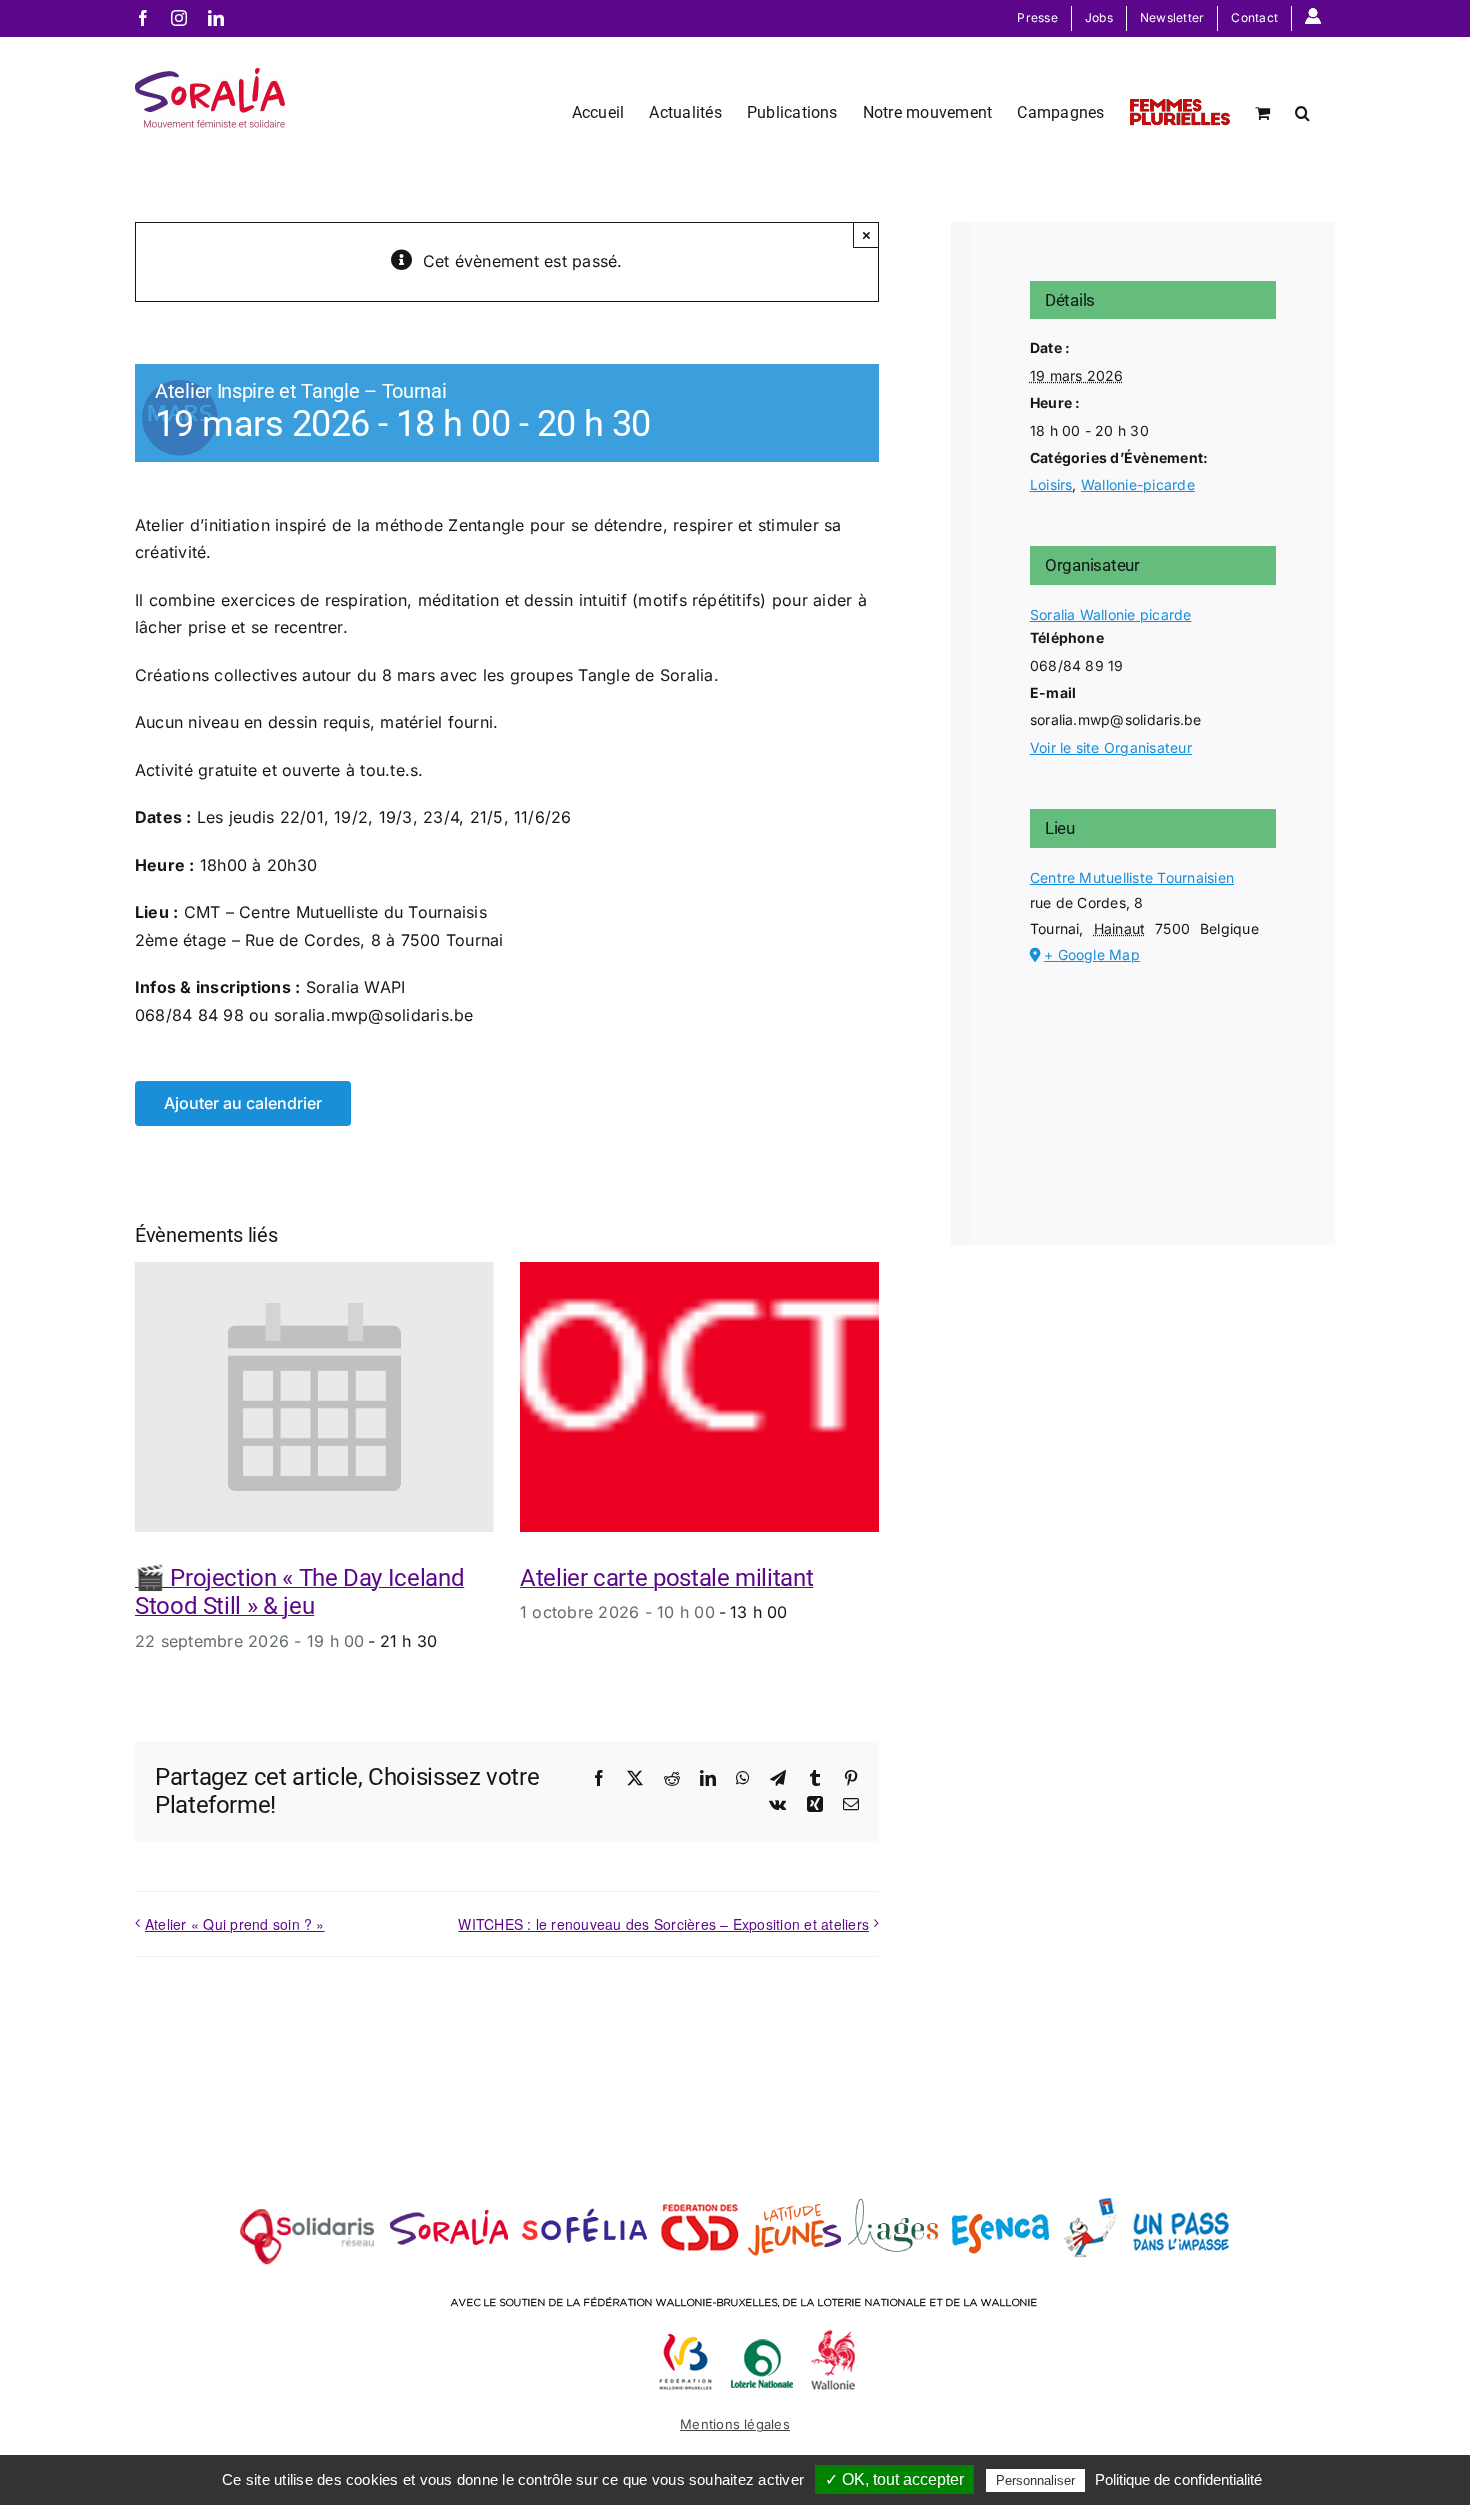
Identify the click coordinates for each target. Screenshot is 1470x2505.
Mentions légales (735, 2424)
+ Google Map (1092, 954)
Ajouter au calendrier (243, 1103)
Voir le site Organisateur (1111, 747)
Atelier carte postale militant (666, 1578)
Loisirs (1051, 484)
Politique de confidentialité (1178, 2479)
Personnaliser (1035, 2480)
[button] (1302, 111)
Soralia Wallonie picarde (1111, 614)
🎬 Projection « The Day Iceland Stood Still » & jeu (299, 1592)
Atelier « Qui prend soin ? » (235, 1924)
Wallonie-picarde (1138, 484)
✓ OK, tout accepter (894, 2479)
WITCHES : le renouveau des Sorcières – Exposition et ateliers (663, 1924)
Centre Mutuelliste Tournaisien (1132, 877)
